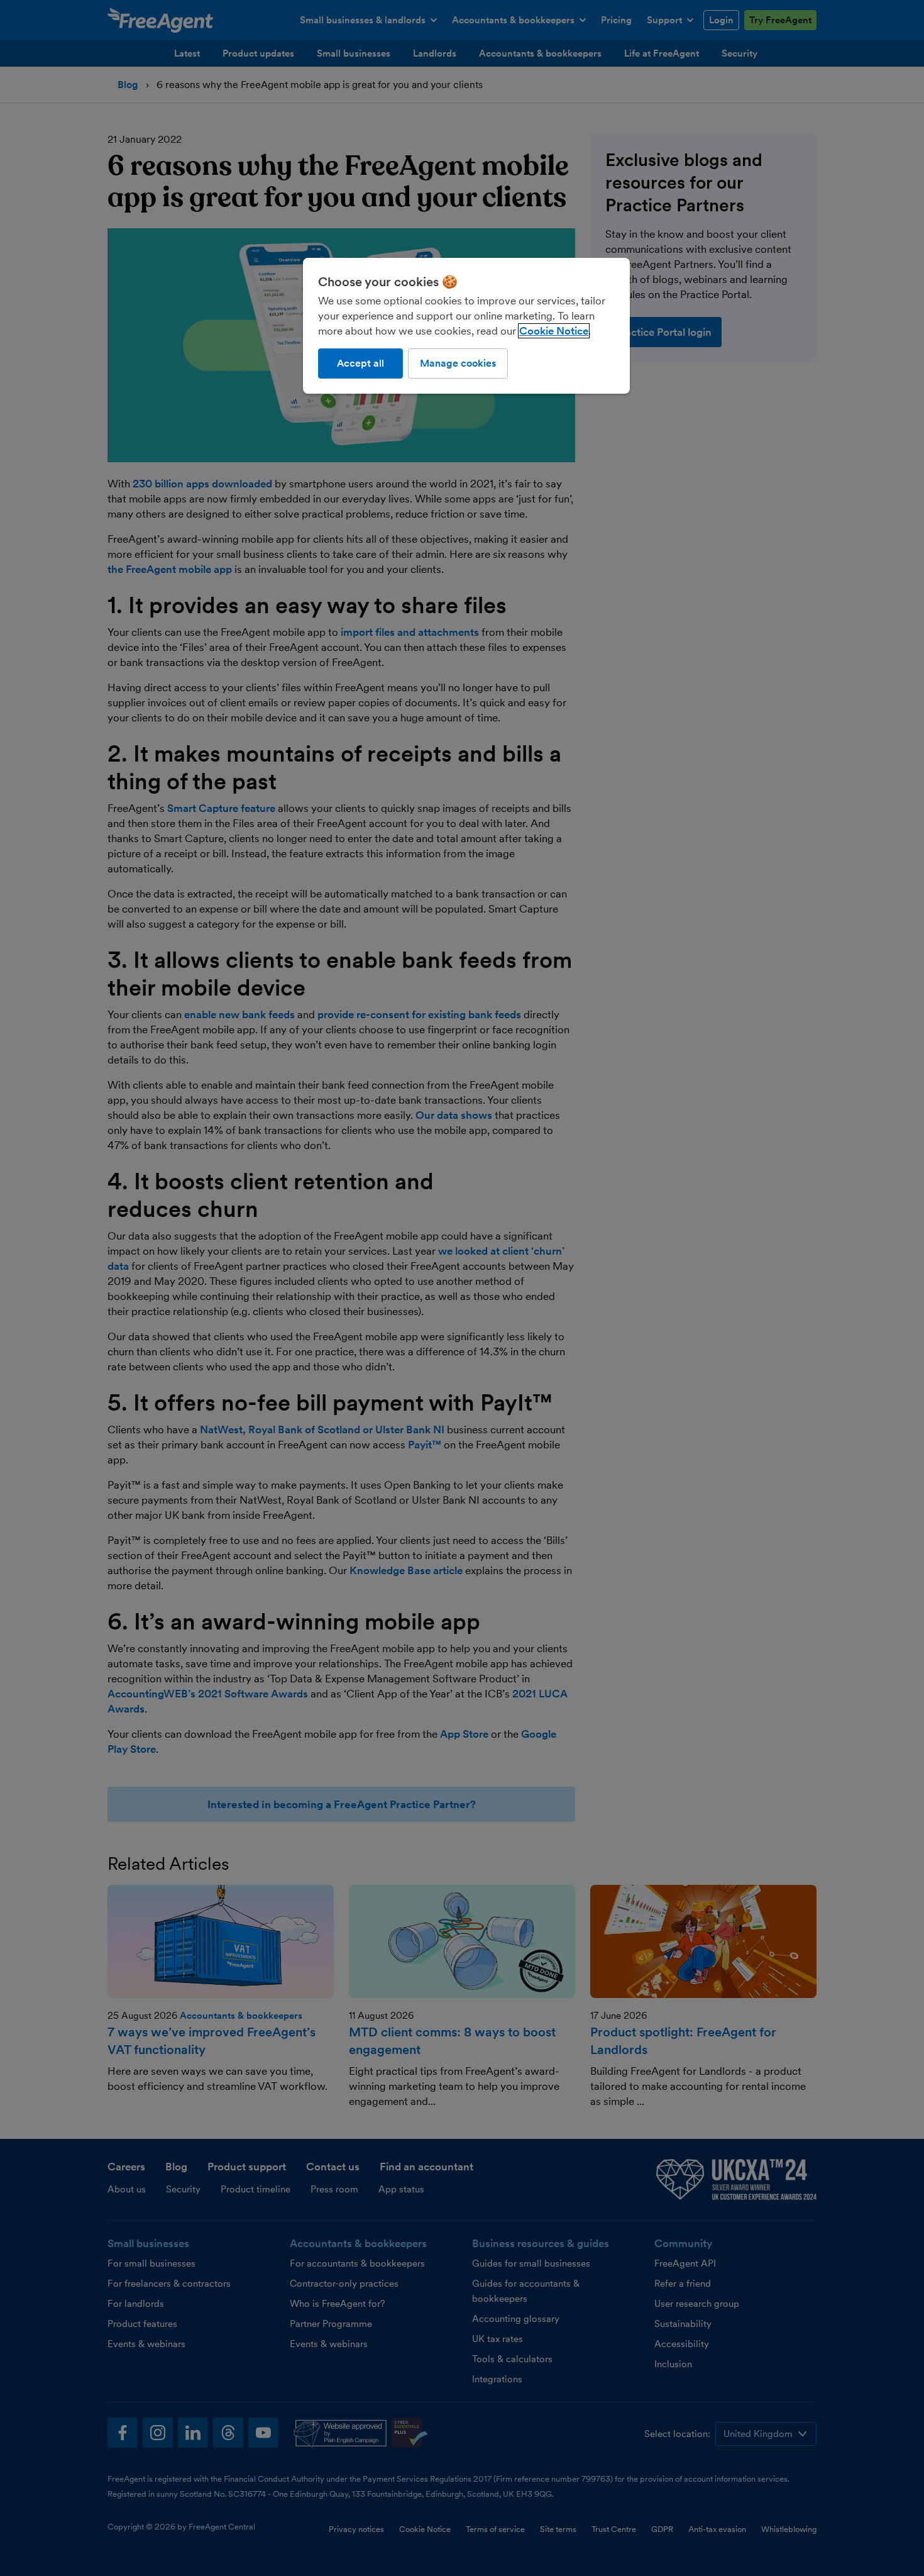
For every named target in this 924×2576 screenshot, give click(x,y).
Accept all (360, 363)
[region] (466, 326)
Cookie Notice (554, 331)
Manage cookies (458, 363)
